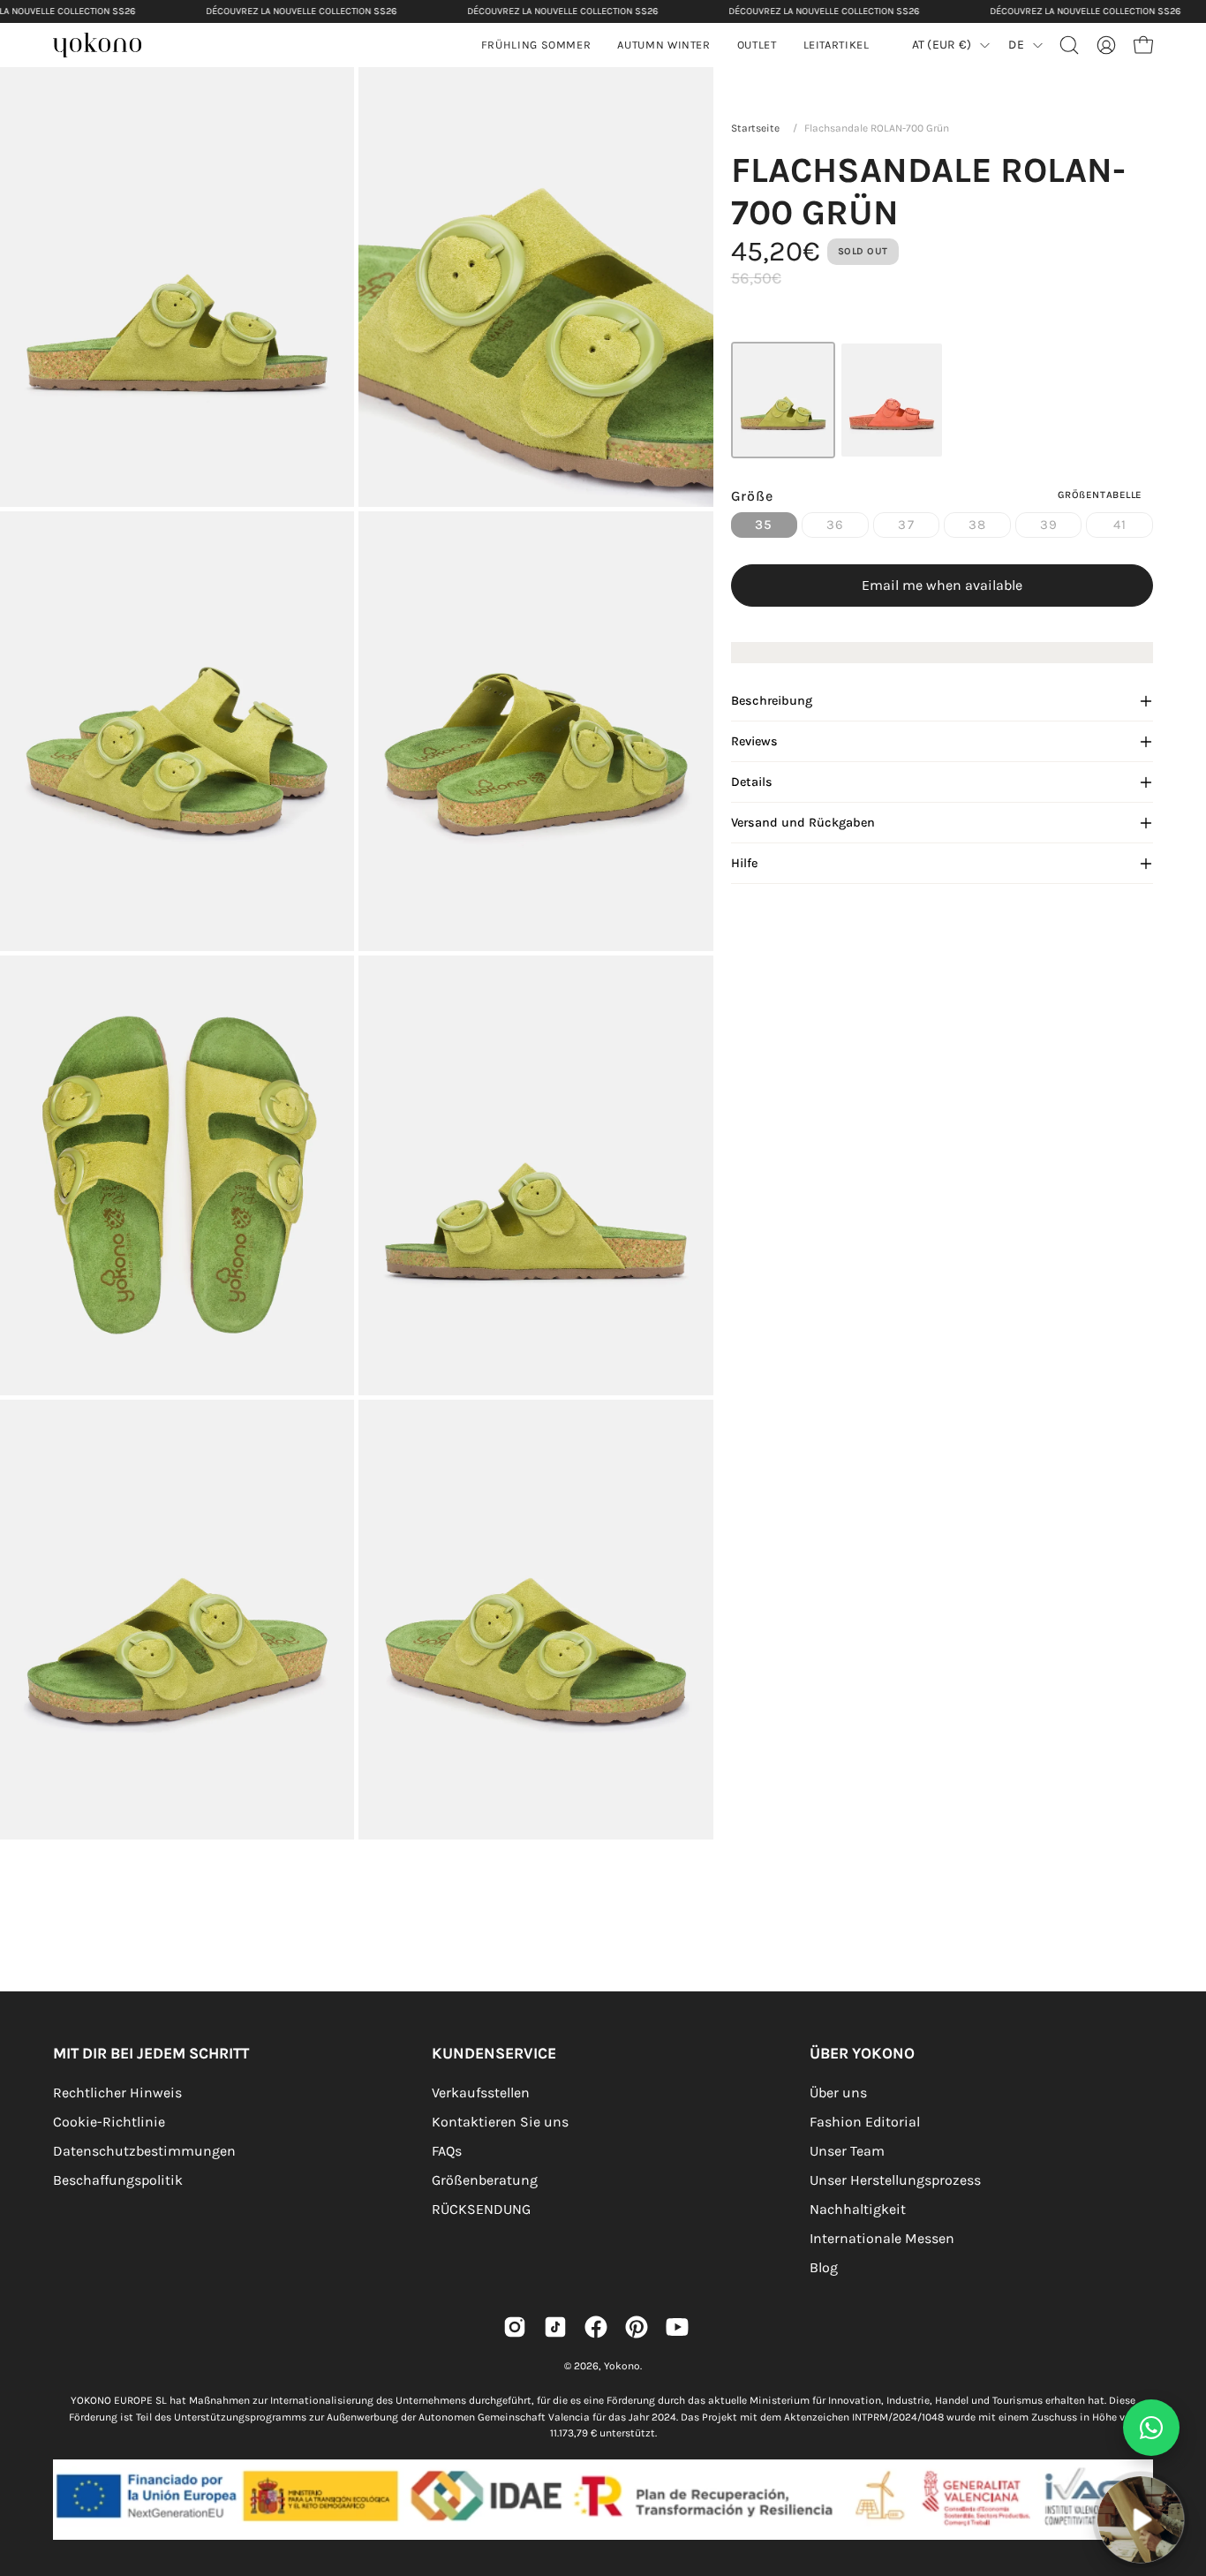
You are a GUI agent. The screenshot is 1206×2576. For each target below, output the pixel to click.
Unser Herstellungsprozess (895, 2180)
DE (1016, 45)
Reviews (754, 741)
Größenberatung (485, 2180)
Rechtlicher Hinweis (117, 2093)
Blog (824, 2267)
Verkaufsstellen (481, 2093)
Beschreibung (772, 701)
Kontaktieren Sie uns (500, 2122)
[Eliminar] (1180, 2466)
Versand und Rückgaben (803, 823)
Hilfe (744, 863)
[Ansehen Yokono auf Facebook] (596, 2327)
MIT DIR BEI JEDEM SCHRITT (151, 2053)
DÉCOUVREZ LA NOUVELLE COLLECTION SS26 (301, 11)
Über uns (838, 2093)
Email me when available (942, 585)
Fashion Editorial (865, 2122)
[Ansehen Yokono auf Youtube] (677, 2327)
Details (752, 782)
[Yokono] (106, 47)
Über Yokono (862, 2053)
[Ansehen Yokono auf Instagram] (515, 2327)
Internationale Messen (882, 2238)
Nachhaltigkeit (858, 2209)
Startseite (755, 128)
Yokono (622, 2366)
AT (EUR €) (942, 45)
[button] (663, 45)
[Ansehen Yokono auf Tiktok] (555, 2327)
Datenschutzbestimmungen (144, 2151)
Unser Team (847, 2151)
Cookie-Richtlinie (109, 2122)
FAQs (447, 2151)
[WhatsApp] (1151, 2428)
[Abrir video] (1141, 2519)
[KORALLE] (892, 400)
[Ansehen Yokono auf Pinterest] (637, 2327)
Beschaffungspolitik (118, 2180)
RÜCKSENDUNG (481, 2209)
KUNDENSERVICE (494, 2053)
